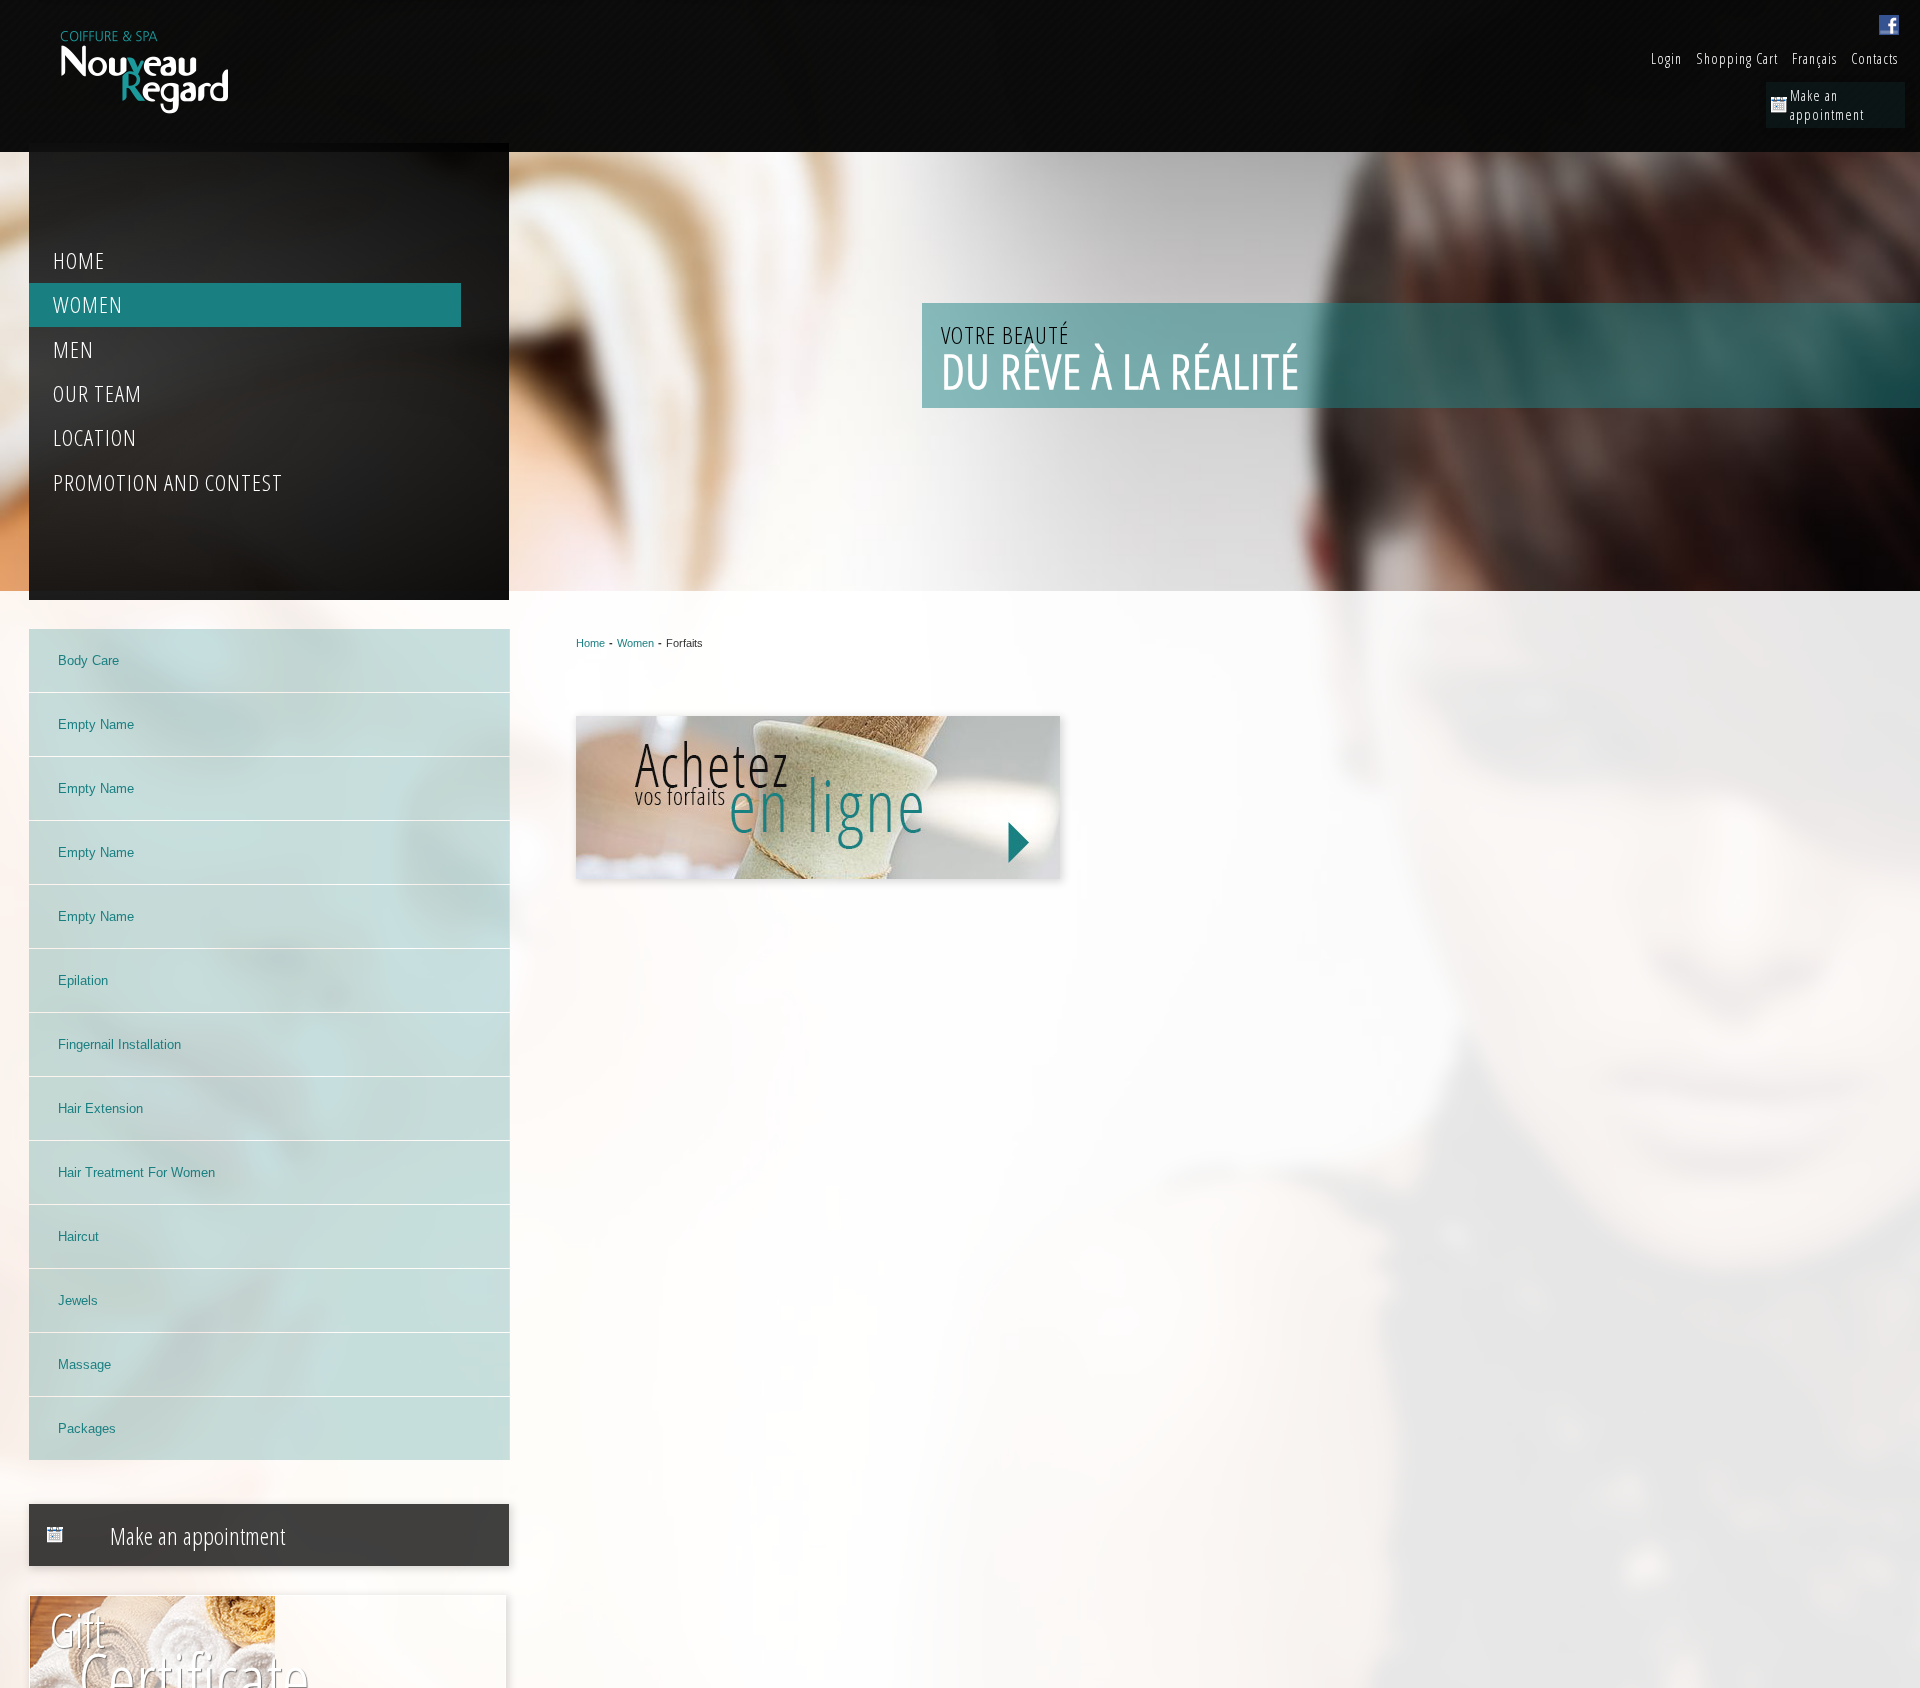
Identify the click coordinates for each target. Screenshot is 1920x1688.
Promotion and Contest (168, 482)
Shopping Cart (1737, 58)
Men (73, 349)
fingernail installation (119, 1044)
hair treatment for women (136, 1172)
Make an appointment (1827, 105)
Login (1666, 58)
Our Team (97, 393)
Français (1814, 58)
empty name (96, 724)
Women (88, 304)
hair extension (100, 1108)
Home (79, 260)
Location (95, 437)
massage (84, 1364)
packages (87, 1428)
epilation (83, 980)
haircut (78, 1236)
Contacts (1874, 58)
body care (88, 660)
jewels (78, 1300)
